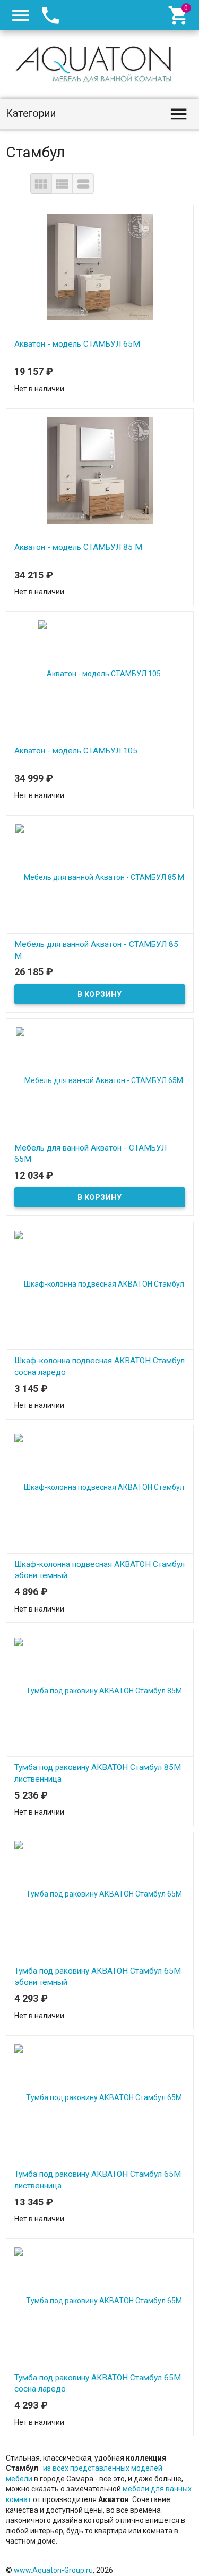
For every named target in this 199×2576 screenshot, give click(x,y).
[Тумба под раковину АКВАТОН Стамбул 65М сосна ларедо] (100, 2300)
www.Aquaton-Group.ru (53, 2570)
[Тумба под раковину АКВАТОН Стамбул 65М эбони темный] (100, 1893)
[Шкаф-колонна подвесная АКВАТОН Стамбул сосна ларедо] (100, 1283)
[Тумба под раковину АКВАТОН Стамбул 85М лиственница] (100, 1690)
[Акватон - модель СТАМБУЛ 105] (100, 673)
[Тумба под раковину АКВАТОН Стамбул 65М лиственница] (100, 2097)
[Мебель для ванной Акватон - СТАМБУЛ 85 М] (100, 877)
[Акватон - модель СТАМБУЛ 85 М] (100, 470)
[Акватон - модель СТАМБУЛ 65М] (100, 266)
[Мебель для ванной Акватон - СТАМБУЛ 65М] (100, 1080)
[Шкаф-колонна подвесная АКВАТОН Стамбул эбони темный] (100, 1487)
